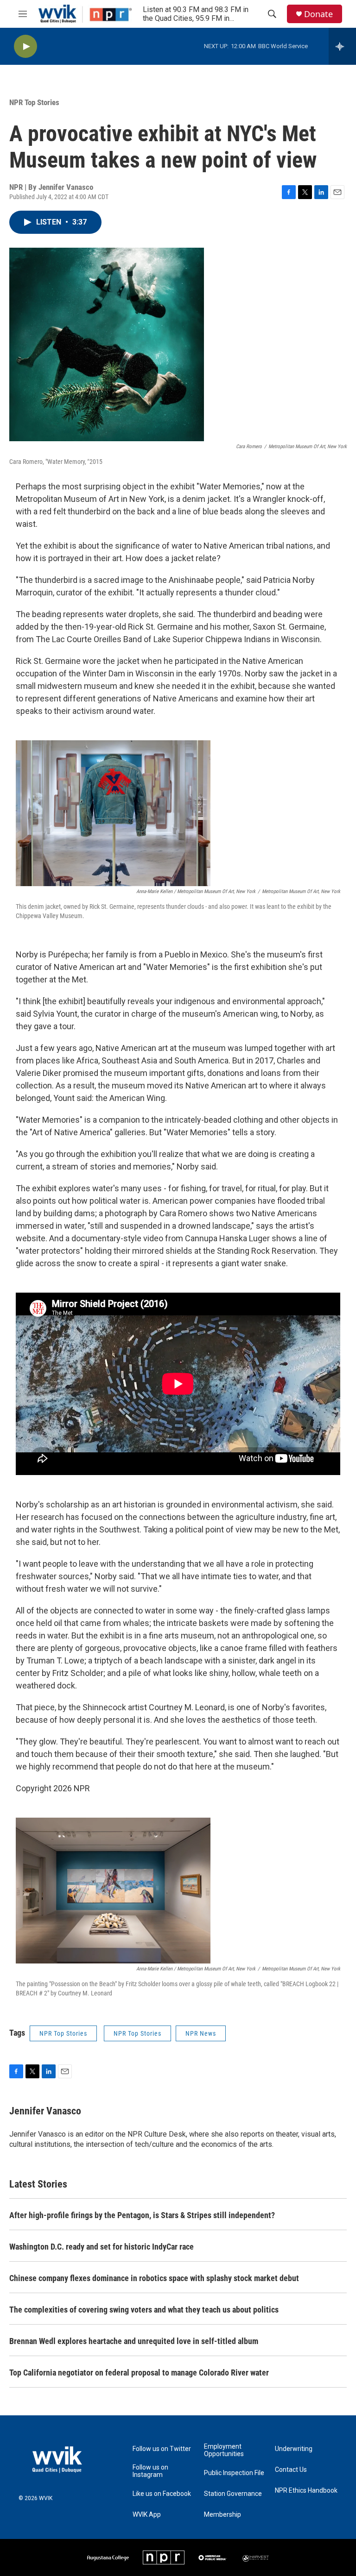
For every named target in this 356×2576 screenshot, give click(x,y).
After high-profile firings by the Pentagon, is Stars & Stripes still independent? (142, 2215)
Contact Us (291, 2470)
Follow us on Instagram (150, 2471)
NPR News (201, 2033)
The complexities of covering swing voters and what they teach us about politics (144, 2310)
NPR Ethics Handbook (306, 2491)
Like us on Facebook (162, 2494)
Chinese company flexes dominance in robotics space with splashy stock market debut (154, 2278)
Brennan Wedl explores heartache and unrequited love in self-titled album (134, 2341)
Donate (318, 14)
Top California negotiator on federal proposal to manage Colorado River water (139, 2373)
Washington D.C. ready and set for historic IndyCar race (102, 2247)
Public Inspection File (234, 2473)
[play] (25, 47)
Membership (222, 2515)
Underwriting (294, 2449)
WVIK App (147, 2515)
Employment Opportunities (224, 2450)
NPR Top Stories (34, 102)
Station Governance (233, 2494)
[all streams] (342, 46)
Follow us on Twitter (162, 2449)
